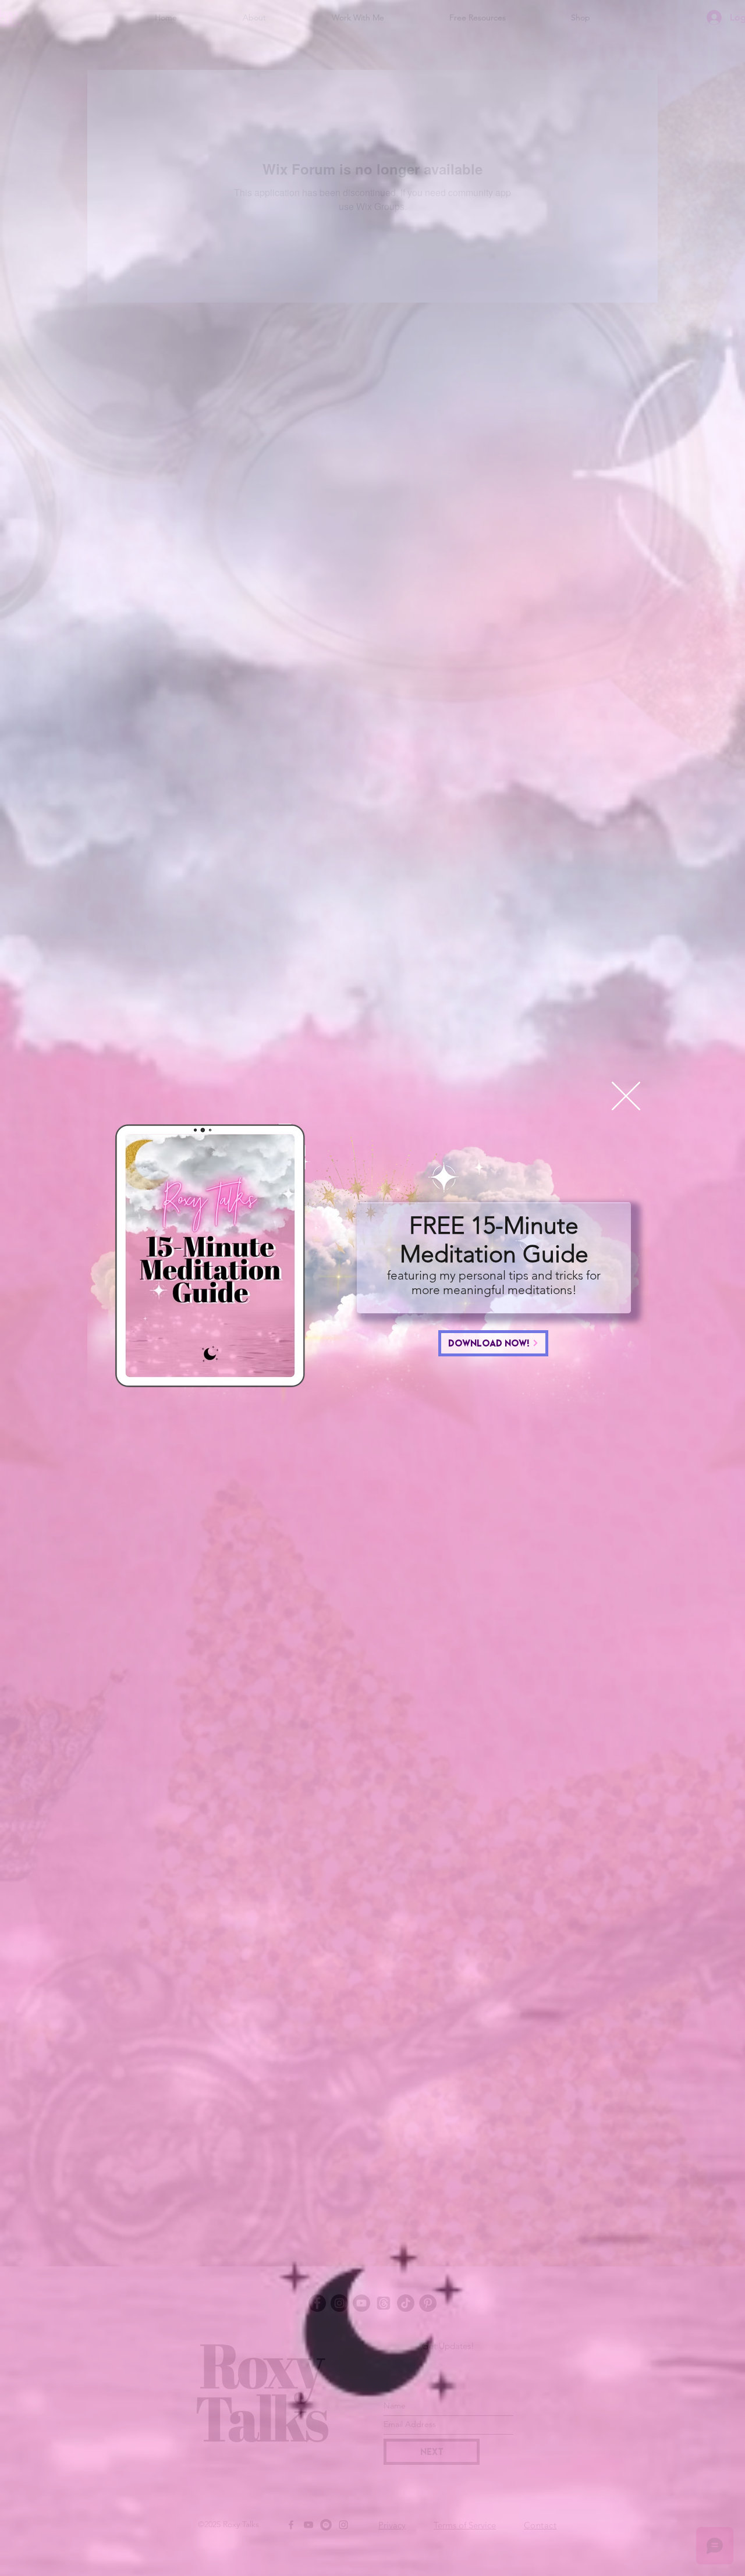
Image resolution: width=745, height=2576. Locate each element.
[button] (626, 1096)
